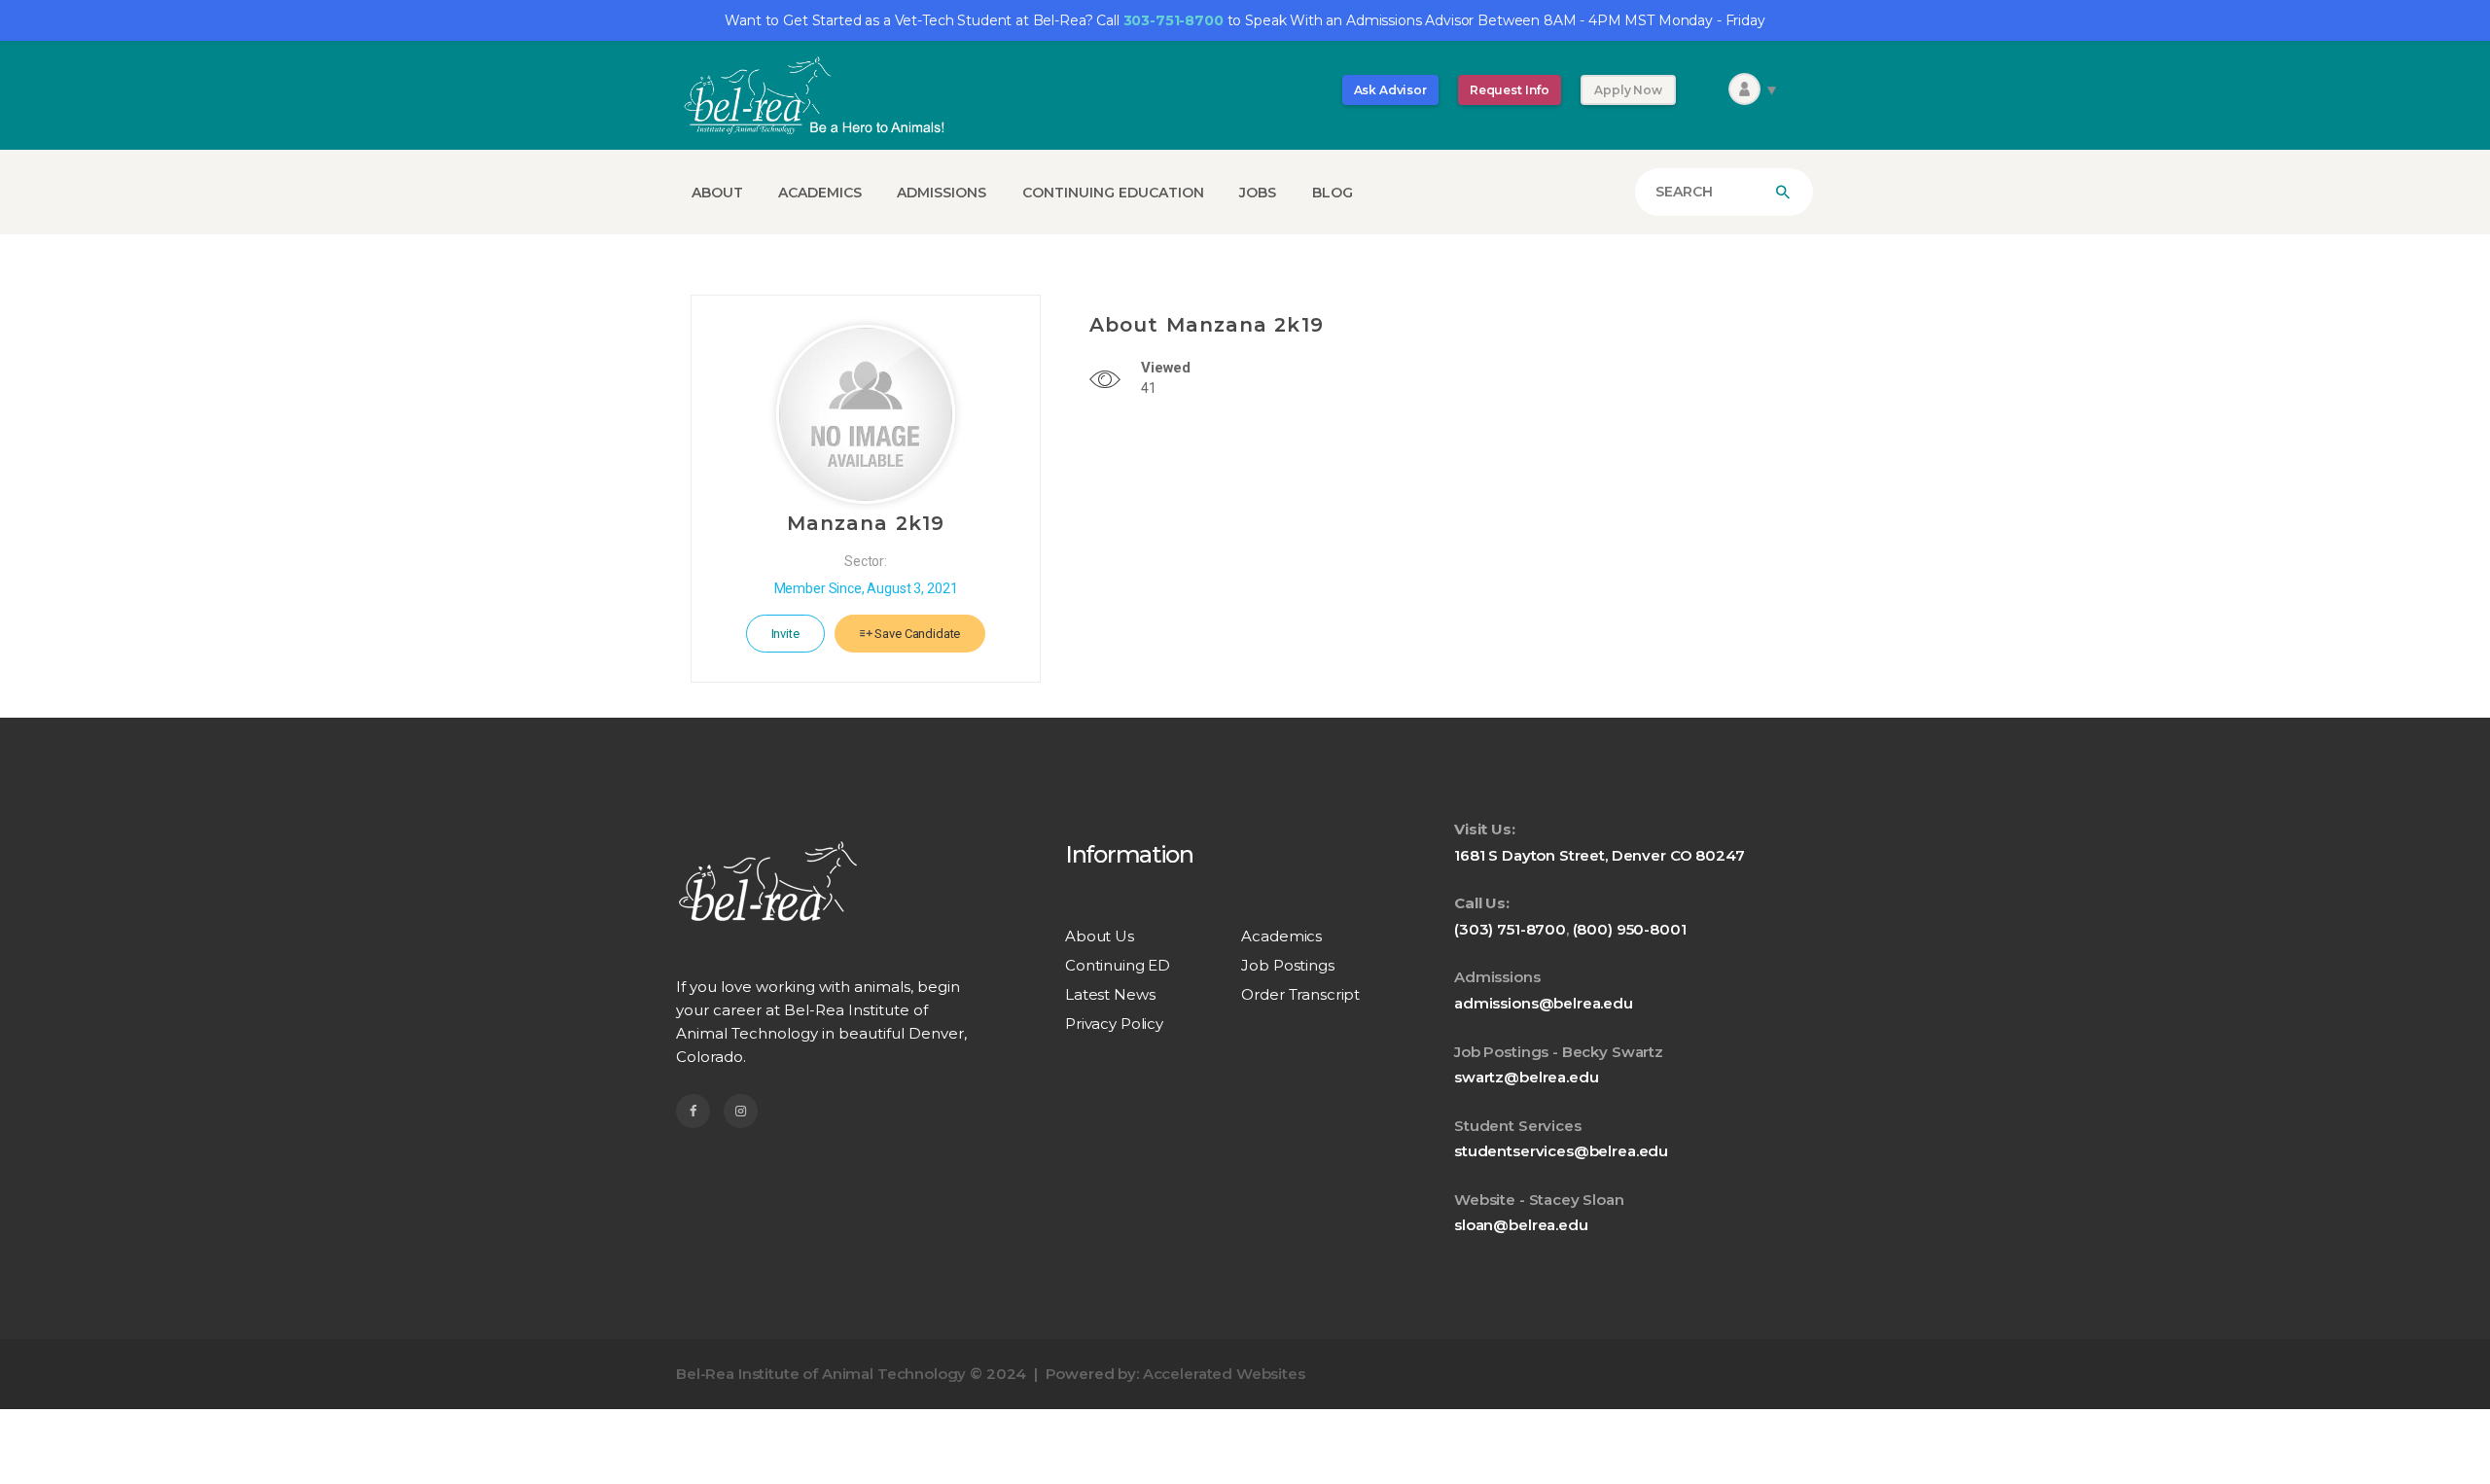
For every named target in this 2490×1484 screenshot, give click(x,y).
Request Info (1510, 90)
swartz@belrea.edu (1526, 1077)
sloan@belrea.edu (1521, 1225)
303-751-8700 (1174, 20)
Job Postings (1287, 965)
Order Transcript (1300, 994)
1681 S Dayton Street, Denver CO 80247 (1599, 855)
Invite (785, 634)
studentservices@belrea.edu (1561, 1151)
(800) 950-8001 (1630, 929)
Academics (1281, 936)
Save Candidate (917, 634)
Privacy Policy (1114, 1024)
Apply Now (1628, 90)
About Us (1100, 936)
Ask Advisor (1390, 90)
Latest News (1110, 994)
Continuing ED (1118, 965)
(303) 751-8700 (1510, 929)
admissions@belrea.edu (1544, 1003)
